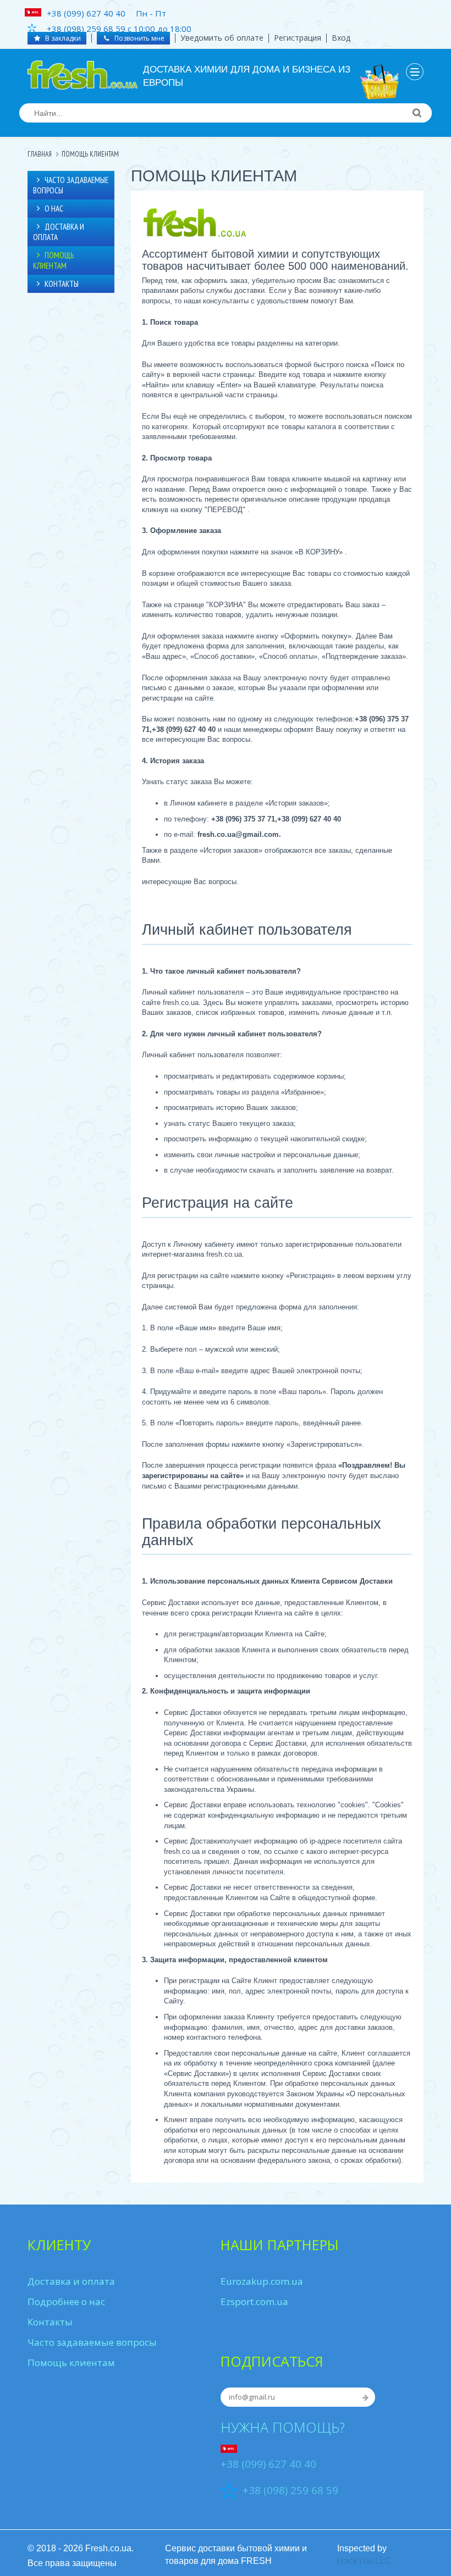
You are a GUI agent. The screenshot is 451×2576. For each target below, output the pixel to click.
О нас (54, 209)
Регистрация (298, 38)
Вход (341, 38)
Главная (40, 154)
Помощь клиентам (53, 260)
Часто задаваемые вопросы (71, 185)
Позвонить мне (139, 38)
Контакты (62, 284)
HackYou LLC (364, 2561)
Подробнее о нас (66, 2302)
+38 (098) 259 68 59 (290, 2490)
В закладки (62, 38)
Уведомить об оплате (222, 38)
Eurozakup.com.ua (262, 2281)
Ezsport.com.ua (254, 2302)
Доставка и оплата (59, 232)
